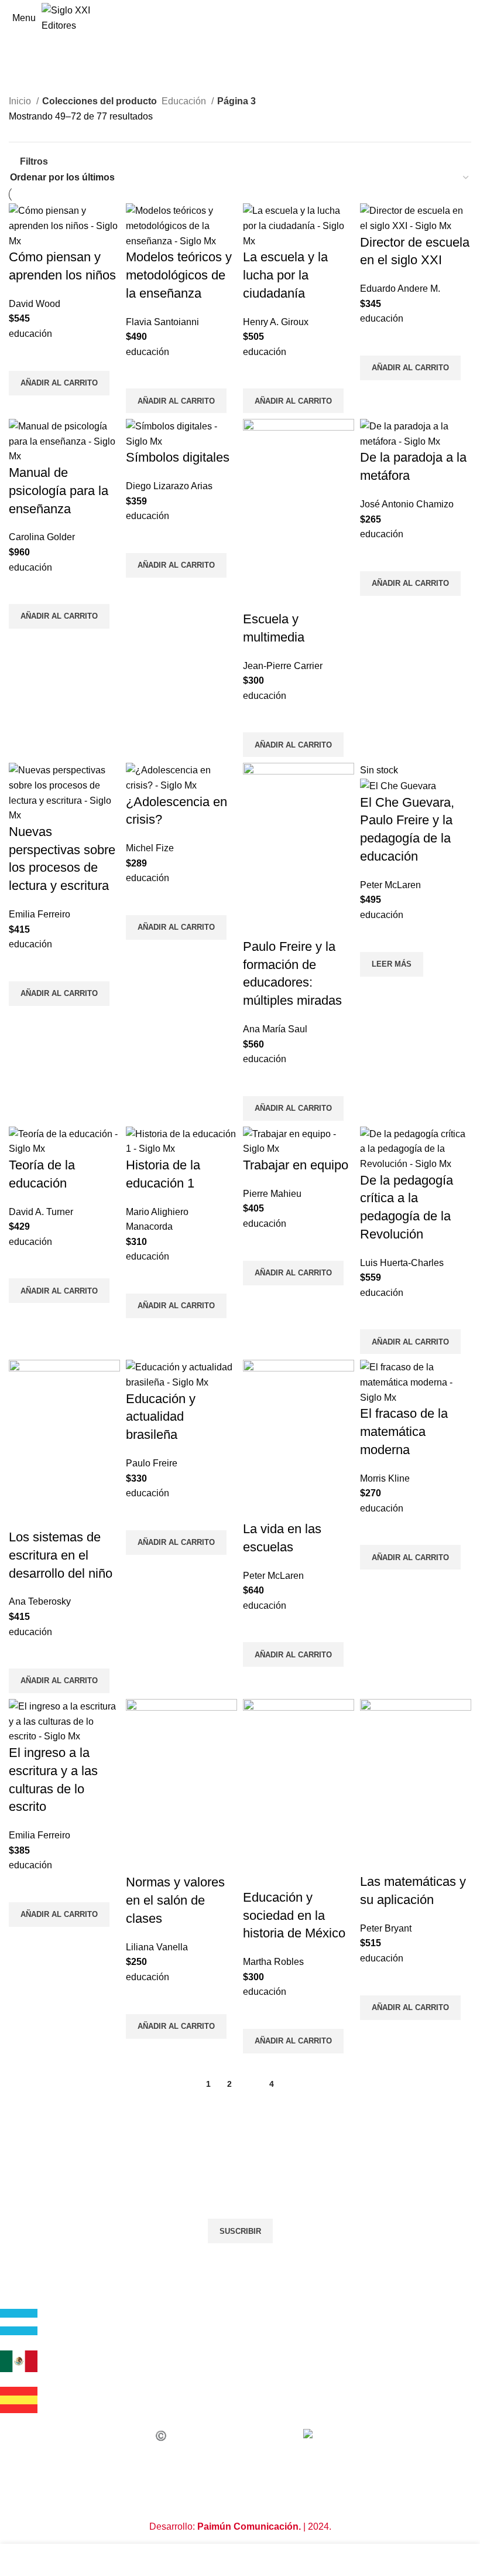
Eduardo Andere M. (400, 289)
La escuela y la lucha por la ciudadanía (285, 275)
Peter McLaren (390, 885)
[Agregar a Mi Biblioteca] (23, 356)
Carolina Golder (42, 537)
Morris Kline (385, 1478)
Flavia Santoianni (162, 322)
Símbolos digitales (178, 457)
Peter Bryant (386, 1928)
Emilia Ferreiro (40, 914)
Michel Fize (150, 848)
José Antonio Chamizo (407, 504)
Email (21, 2178)
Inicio (21, 101)
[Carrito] (471, 18)
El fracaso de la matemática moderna (404, 1432)
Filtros (34, 162)
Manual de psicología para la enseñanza (59, 491)
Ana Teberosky (40, 1601)
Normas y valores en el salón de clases (175, 1900)
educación (30, 334)
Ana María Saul (275, 1029)
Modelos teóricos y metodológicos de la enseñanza (179, 275)
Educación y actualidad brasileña (161, 1417)
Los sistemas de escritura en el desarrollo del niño (61, 1555)
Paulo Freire (152, 1463)
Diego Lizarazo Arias (169, 486)
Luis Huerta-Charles (402, 1263)
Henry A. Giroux (276, 322)
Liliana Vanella (157, 1947)
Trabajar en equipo (296, 1165)
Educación (185, 101)
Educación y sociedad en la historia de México (294, 1915)
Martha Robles (273, 1962)
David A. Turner (41, 1212)
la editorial (30, 2302)
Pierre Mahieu (272, 1194)
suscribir (240, 2231)
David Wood (35, 304)
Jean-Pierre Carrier (283, 666)
